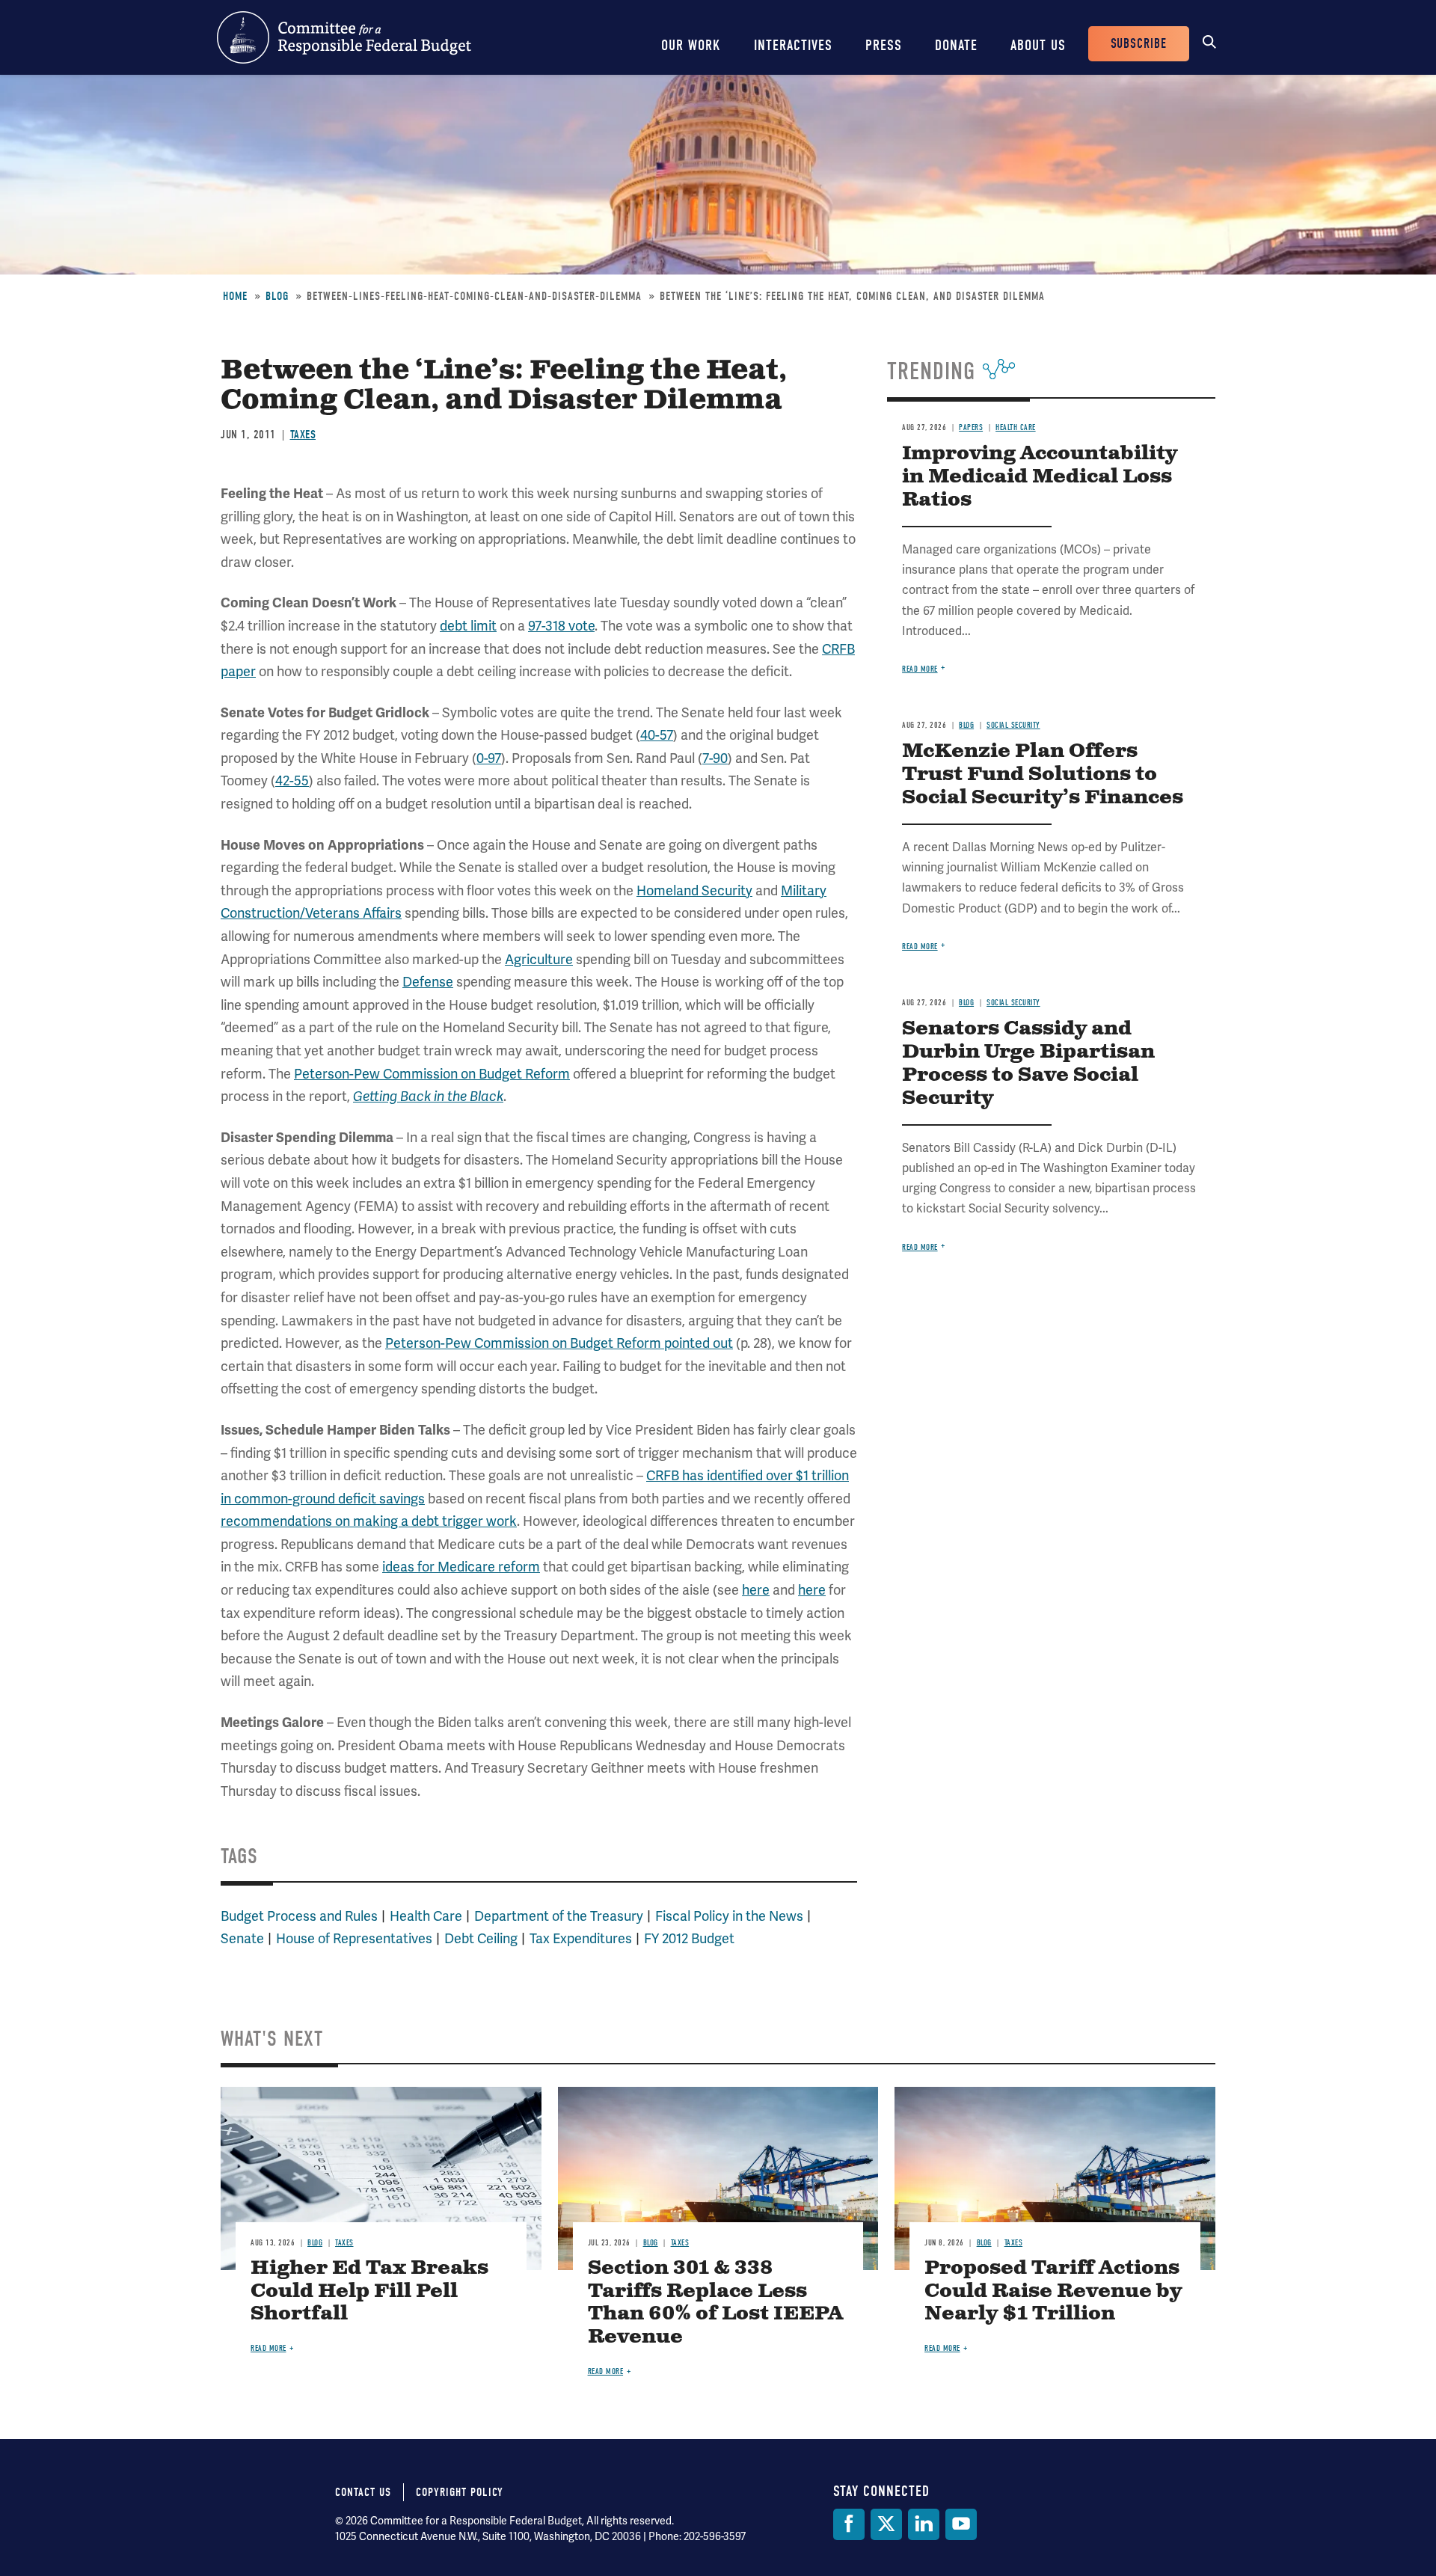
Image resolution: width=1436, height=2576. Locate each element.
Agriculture (539, 959)
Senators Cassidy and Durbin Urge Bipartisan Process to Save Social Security (1028, 1064)
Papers (971, 427)
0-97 (489, 758)
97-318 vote (561, 626)
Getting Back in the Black (428, 1097)
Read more (920, 669)
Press (884, 45)
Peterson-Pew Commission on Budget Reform (432, 1074)
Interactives (793, 45)
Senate (242, 1938)
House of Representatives (354, 1938)
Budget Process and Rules (299, 1916)
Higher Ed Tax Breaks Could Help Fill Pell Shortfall (369, 2291)
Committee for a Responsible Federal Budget (344, 37)
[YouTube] (961, 2524)
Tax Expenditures (581, 1938)
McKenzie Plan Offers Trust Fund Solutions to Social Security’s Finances (1043, 775)
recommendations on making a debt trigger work (369, 1521)
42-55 (292, 781)
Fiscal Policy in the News (729, 1916)
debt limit (468, 626)
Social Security (1013, 725)
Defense (428, 982)
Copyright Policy (460, 2492)
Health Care (426, 1916)
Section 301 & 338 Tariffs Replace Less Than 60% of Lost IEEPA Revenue (715, 2303)
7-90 (715, 758)
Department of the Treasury (559, 1916)
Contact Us (363, 2492)
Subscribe (1139, 44)
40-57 (657, 735)
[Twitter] (886, 2524)
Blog (277, 296)
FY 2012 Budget (689, 1938)
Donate (956, 45)
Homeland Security (694, 890)
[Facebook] (849, 2524)
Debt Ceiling (481, 1938)
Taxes (303, 435)
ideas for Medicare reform (461, 1567)
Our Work (691, 45)
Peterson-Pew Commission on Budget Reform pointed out (559, 1343)
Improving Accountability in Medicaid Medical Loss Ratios (1040, 477)
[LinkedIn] (924, 2524)
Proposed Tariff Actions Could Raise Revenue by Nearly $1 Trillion (1053, 2291)
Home (235, 296)
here (756, 1590)
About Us (1038, 45)
